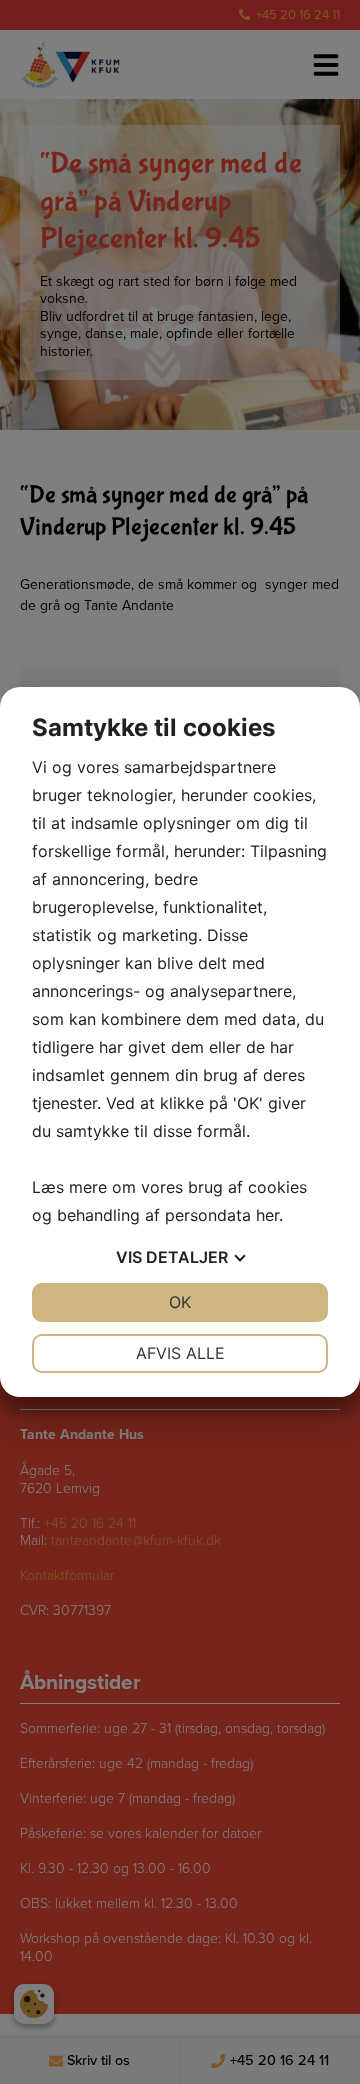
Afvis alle (180, 1353)
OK (180, 1302)
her (267, 1215)
